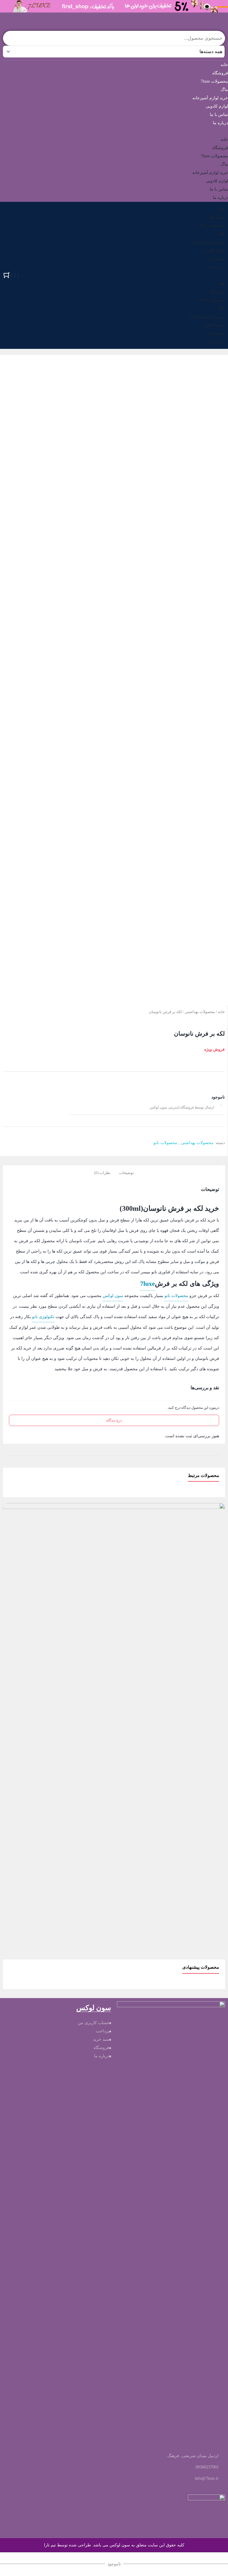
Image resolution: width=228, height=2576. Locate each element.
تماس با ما (219, 115)
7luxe (148, 1284)
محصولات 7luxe (214, 81)
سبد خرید (101, 2039)
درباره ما (220, 123)
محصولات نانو (165, 1143)
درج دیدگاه (114, 1420)
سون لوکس (113, 1296)
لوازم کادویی (217, 106)
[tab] (126, 1172)
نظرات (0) (102, 1173)
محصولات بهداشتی (200, 1012)
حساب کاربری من (94, 2023)
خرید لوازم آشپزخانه (210, 98)
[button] (114, 131)
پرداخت (103, 2031)
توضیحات (126, 1173)
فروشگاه (220, 73)
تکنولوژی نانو (43, 1317)
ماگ (224, 90)
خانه (224, 65)
